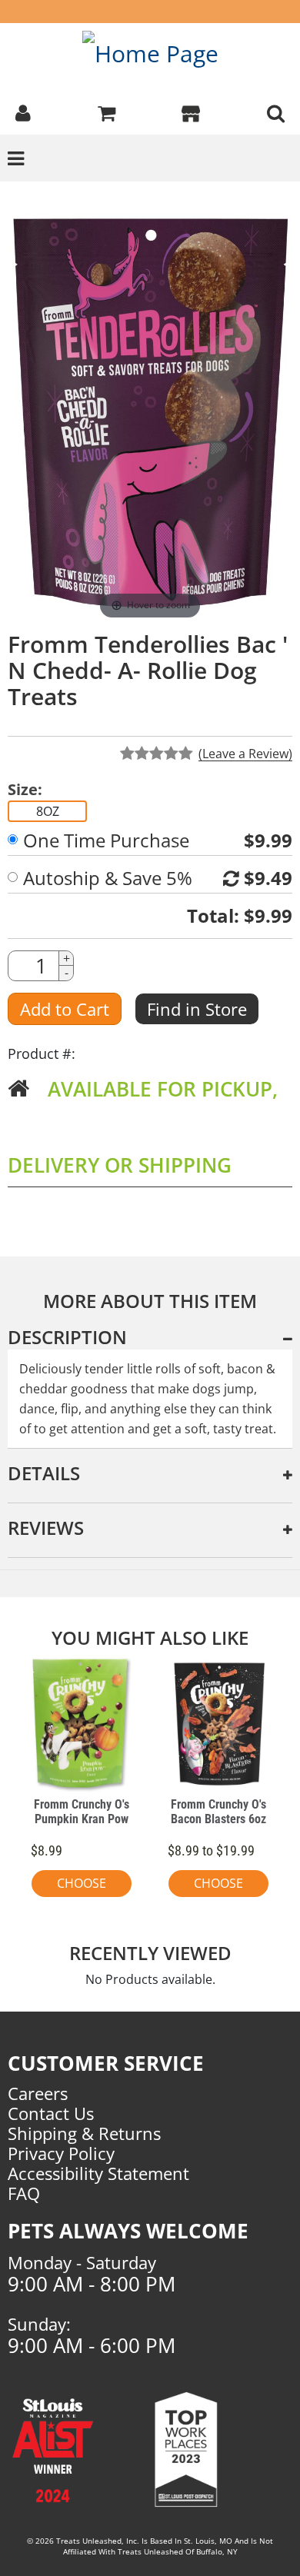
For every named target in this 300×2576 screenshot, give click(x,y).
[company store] (191, 111)
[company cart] (107, 111)
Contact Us (51, 2113)
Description (67, 1337)
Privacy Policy (61, 2153)
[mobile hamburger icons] (276, 111)
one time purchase (106, 840)
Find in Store (197, 1009)
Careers (38, 2093)
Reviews (46, 1528)
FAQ (24, 2193)
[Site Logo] (150, 53)
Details (44, 1473)
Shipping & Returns (84, 2133)
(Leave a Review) (245, 754)
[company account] (23, 111)
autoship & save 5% (108, 878)
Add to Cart (65, 1009)
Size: (25, 790)
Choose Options (82, 1886)
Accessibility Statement (98, 2173)
